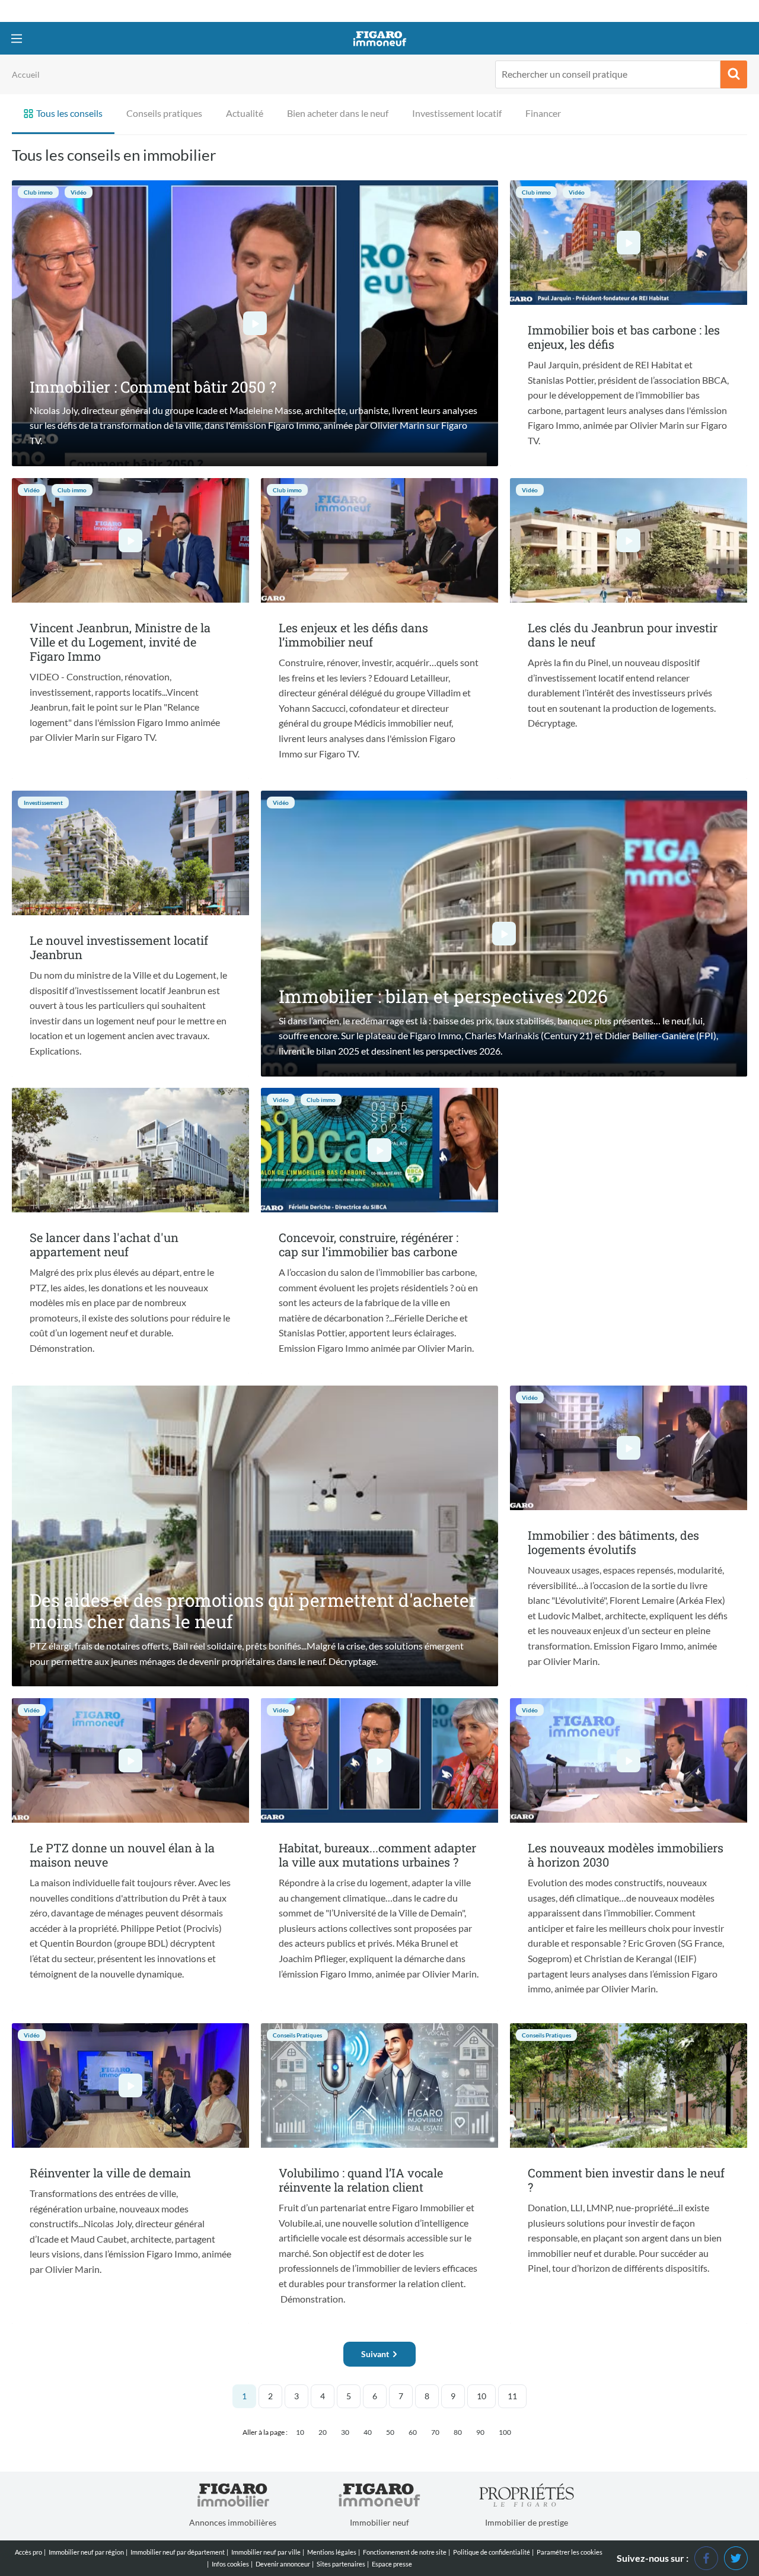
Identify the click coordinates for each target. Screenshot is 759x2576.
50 (390, 2432)
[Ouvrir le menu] (16, 38)
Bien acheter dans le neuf (338, 113)
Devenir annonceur (283, 2564)
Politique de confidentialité (492, 2552)
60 (413, 2432)
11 (512, 2396)
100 (505, 2432)
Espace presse (392, 2564)
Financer (543, 113)
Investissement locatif (457, 113)
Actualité (245, 113)
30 (345, 2432)
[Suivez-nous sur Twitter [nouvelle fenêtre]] (736, 2557)
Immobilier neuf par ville (266, 2552)
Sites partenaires (341, 2564)
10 (481, 2396)
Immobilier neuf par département (178, 2552)
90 (480, 2432)
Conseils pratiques (164, 113)
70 (435, 2432)
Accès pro (28, 2552)
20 (323, 2432)
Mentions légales (332, 2552)
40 (368, 2432)
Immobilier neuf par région (86, 2552)
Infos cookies (230, 2564)
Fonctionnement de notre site (405, 2552)
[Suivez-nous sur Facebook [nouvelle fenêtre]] (706, 2557)
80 (458, 2432)
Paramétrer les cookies (570, 2552)
